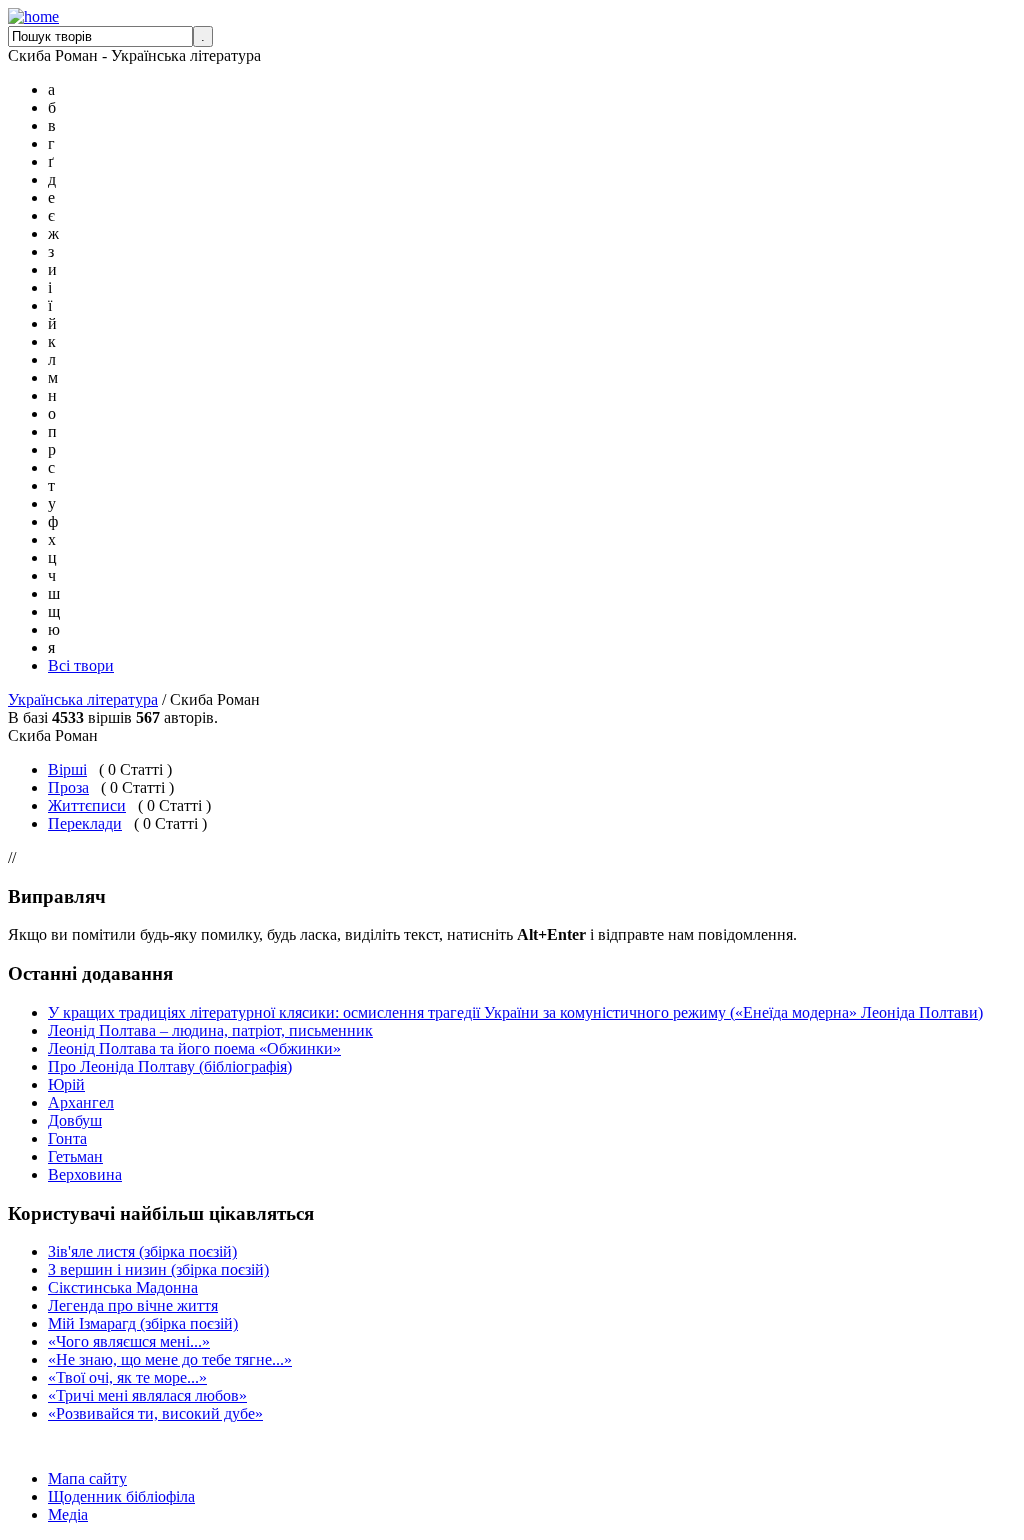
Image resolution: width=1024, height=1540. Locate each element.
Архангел (81, 1102)
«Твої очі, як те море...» (127, 1377)
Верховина (85, 1174)
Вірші (67, 769)
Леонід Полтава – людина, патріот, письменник (210, 1030)
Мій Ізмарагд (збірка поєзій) (143, 1323)
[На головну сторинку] (33, 16)
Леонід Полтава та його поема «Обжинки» (194, 1048)
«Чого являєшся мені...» (129, 1341)
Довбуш (75, 1120)
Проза (68, 787)
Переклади (85, 823)
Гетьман (75, 1156)
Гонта (67, 1138)
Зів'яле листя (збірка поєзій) (142, 1251)
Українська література (83, 699)
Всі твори (81, 665)
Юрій (66, 1084)
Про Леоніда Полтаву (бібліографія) (170, 1066)
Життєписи (87, 805)
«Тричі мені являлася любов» (147, 1395)
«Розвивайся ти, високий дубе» (155, 1413)
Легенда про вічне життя (133, 1305)
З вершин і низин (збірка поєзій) (158, 1269)
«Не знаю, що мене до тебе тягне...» (170, 1359)
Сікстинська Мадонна (123, 1287)
